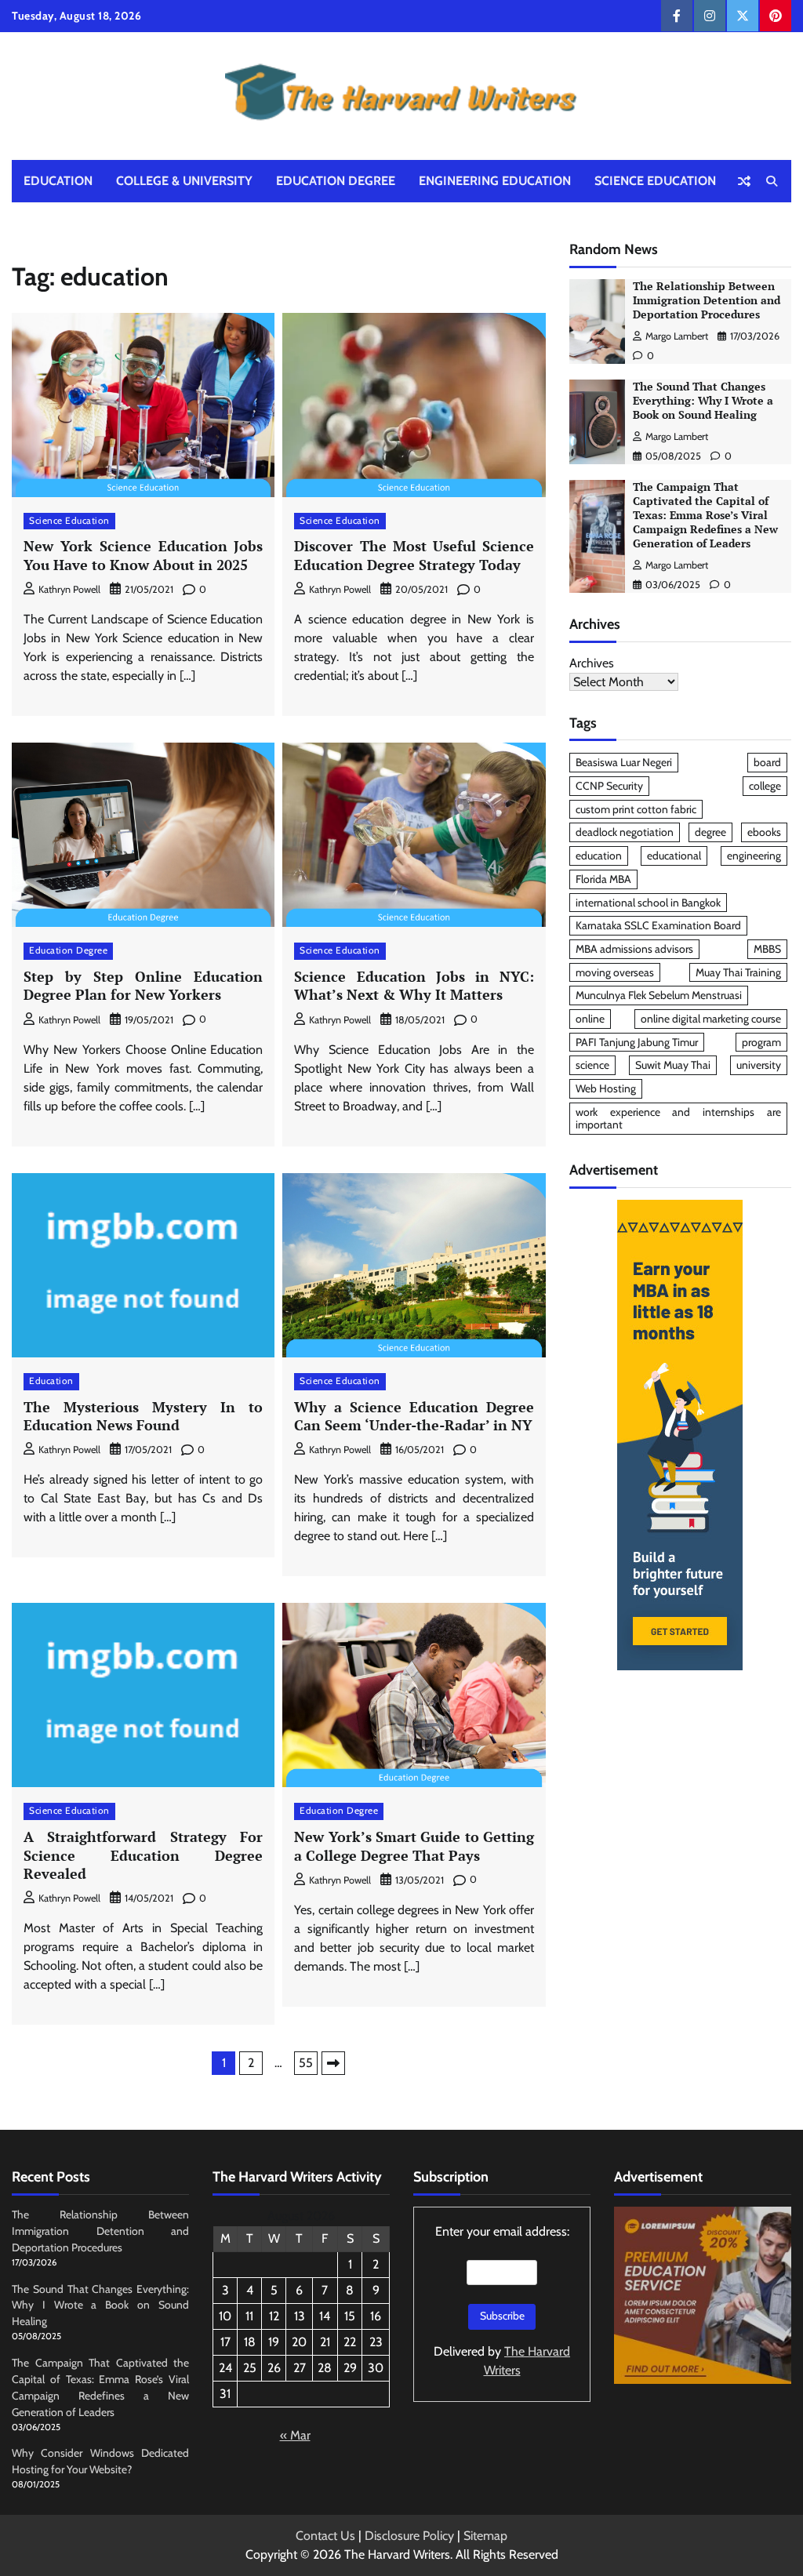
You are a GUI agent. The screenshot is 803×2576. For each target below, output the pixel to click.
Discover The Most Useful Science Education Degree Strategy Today (414, 555)
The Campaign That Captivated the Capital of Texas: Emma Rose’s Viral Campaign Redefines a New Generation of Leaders (705, 515)
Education (58, 181)
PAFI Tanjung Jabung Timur (637, 1042)
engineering (754, 856)
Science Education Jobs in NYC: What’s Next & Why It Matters (414, 985)
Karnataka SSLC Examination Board (658, 925)
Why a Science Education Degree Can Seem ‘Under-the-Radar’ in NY (414, 1416)
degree (710, 832)
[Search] (772, 181)
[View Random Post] (744, 181)
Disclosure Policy (409, 2536)
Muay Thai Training (738, 972)
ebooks (764, 832)
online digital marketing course (711, 1019)
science (592, 1065)
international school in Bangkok (648, 903)
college (765, 786)
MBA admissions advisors (634, 949)
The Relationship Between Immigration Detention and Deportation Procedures (707, 300)
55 (306, 2063)
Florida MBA (603, 879)
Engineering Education (495, 181)
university (759, 1065)
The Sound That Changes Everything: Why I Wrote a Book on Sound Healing (703, 401)
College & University (184, 181)
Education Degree (336, 181)
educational (674, 856)
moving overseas (615, 972)
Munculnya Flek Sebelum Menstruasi (659, 995)
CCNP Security (609, 786)
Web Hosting (606, 1088)
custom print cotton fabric (636, 809)
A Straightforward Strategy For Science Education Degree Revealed (143, 1855)
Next (333, 2063)
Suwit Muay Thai (673, 1065)
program (761, 1042)
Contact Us (325, 2536)
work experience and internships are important (678, 1119)
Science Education (655, 181)
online (590, 1019)
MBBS (767, 949)
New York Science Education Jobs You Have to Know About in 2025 (143, 555)
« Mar (295, 2435)
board (767, 762)
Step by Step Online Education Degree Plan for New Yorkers (143, 985)
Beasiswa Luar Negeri (624, 762)
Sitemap (485, 2536)
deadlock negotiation (625, 832)
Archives (592, 663)
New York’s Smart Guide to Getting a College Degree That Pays (414, 1846)
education (599, 856)
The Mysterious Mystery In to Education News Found (143, 1416)
